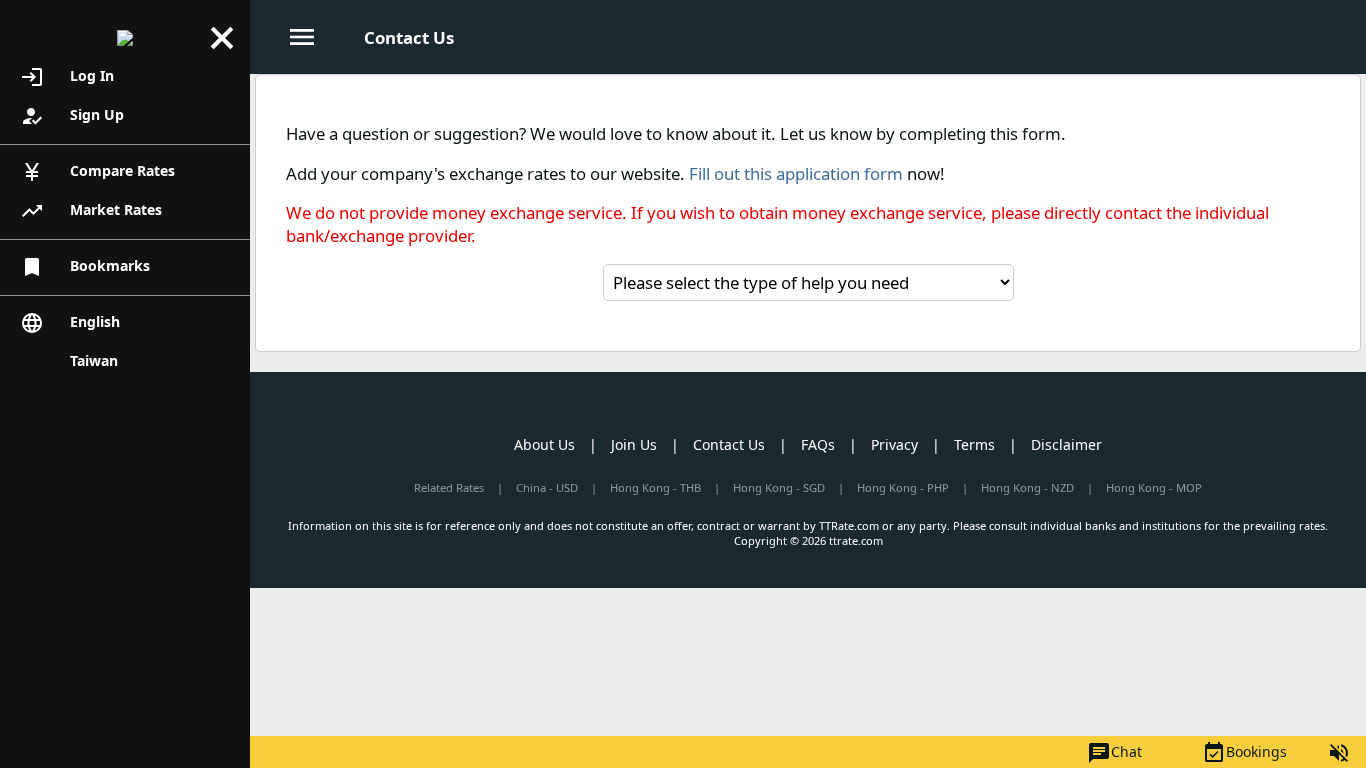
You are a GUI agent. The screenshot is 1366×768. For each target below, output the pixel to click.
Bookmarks (85, 267)
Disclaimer (1066, 444)
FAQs (818, 444)
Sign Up (72, 116)
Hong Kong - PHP (903, 487)
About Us (544, 444)
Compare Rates (97, 172)
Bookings (1244, 753)
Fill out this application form (796, 173)
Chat (1114, 753)
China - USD (547, 487)
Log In (67, 77)
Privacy (894, 444)
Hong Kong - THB (655, 487)
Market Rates (91, 211)
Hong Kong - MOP (1154, 487)
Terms (974, 444)
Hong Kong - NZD (1027, 487)
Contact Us (729, 444)
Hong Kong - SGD (779, 487)
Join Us (634, 444)
